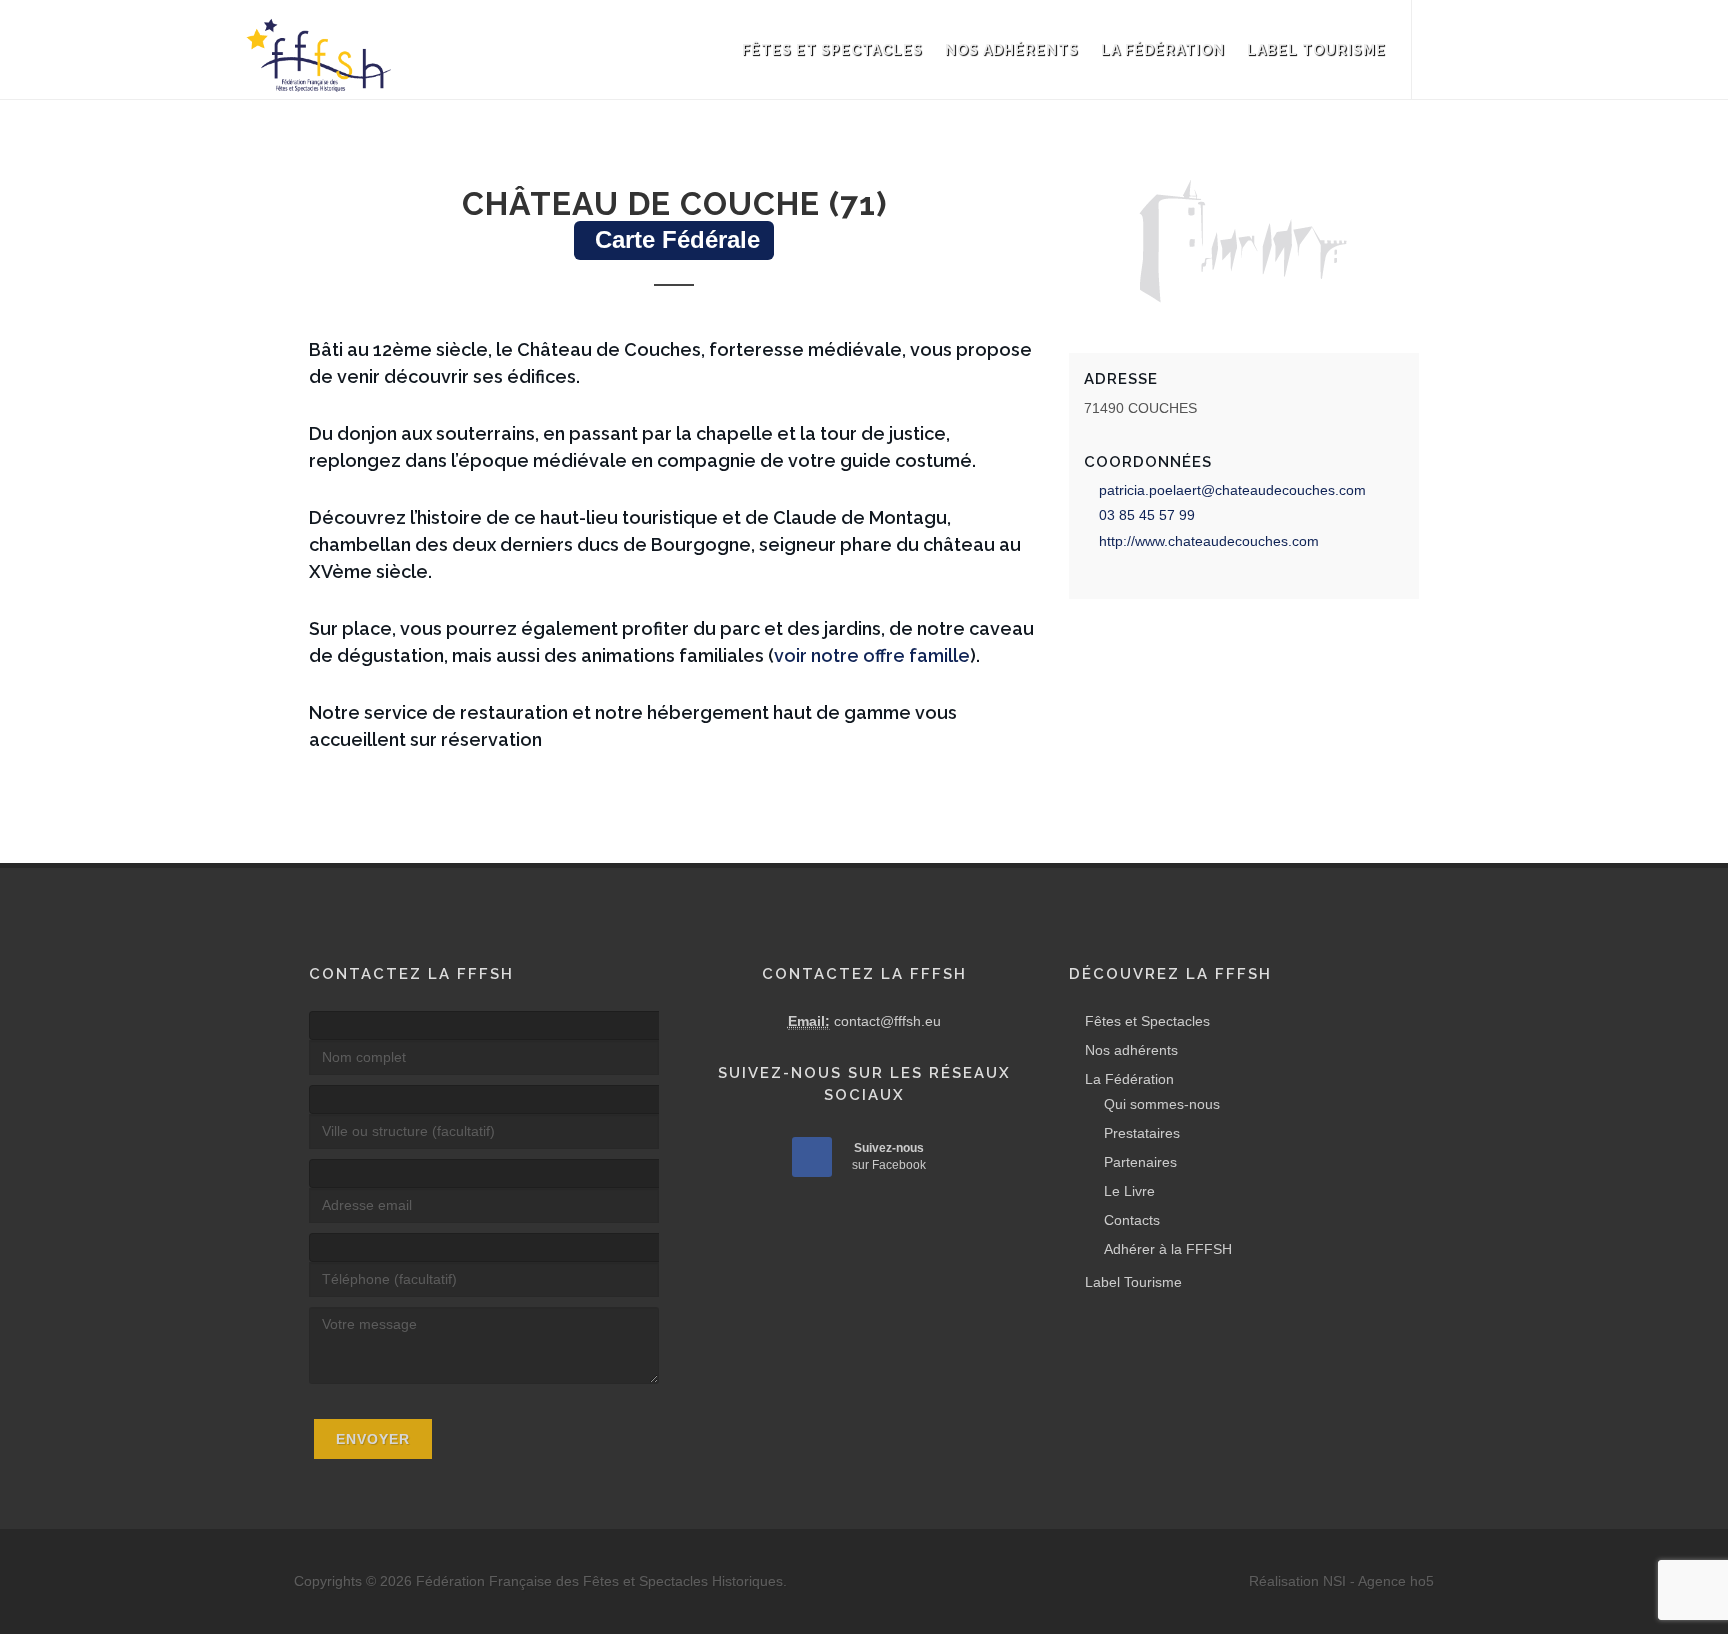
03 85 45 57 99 (1147, 515)
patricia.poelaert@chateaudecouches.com (1232, 490)
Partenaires (1140, 1162)
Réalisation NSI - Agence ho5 (1341, 1581)
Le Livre (1129, 1191)
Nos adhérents (1012, 50)
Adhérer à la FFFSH (1168, 1249)
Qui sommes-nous (1162, 1104)
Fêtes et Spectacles (832, 50)
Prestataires (1142, 1133)
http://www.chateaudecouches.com (1209, 541)
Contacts (1132, 1220)
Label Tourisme (1316, 50)
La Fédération (1163, 50)
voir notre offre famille (872, 655)
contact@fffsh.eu (887, 1021)
